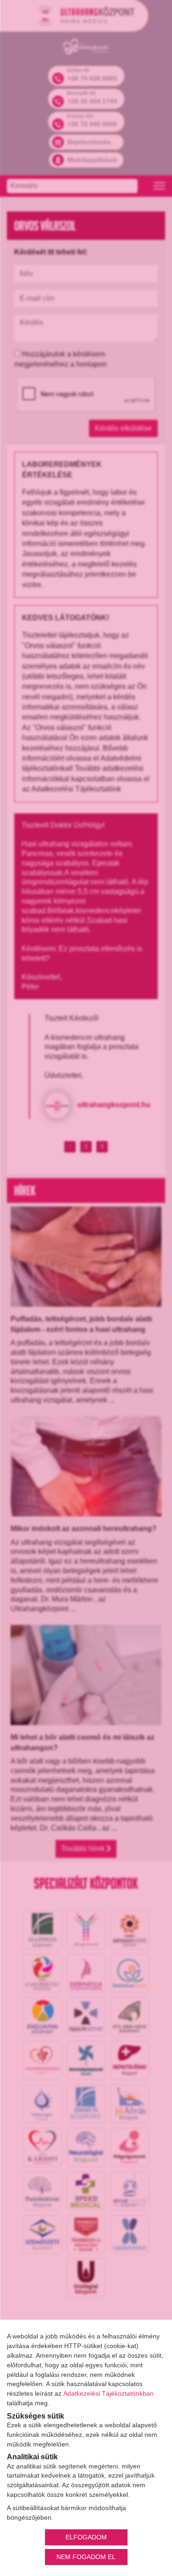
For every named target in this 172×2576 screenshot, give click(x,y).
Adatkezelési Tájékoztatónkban (108, 2393)
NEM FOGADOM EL (86, 2557)
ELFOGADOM (86, 2537)
